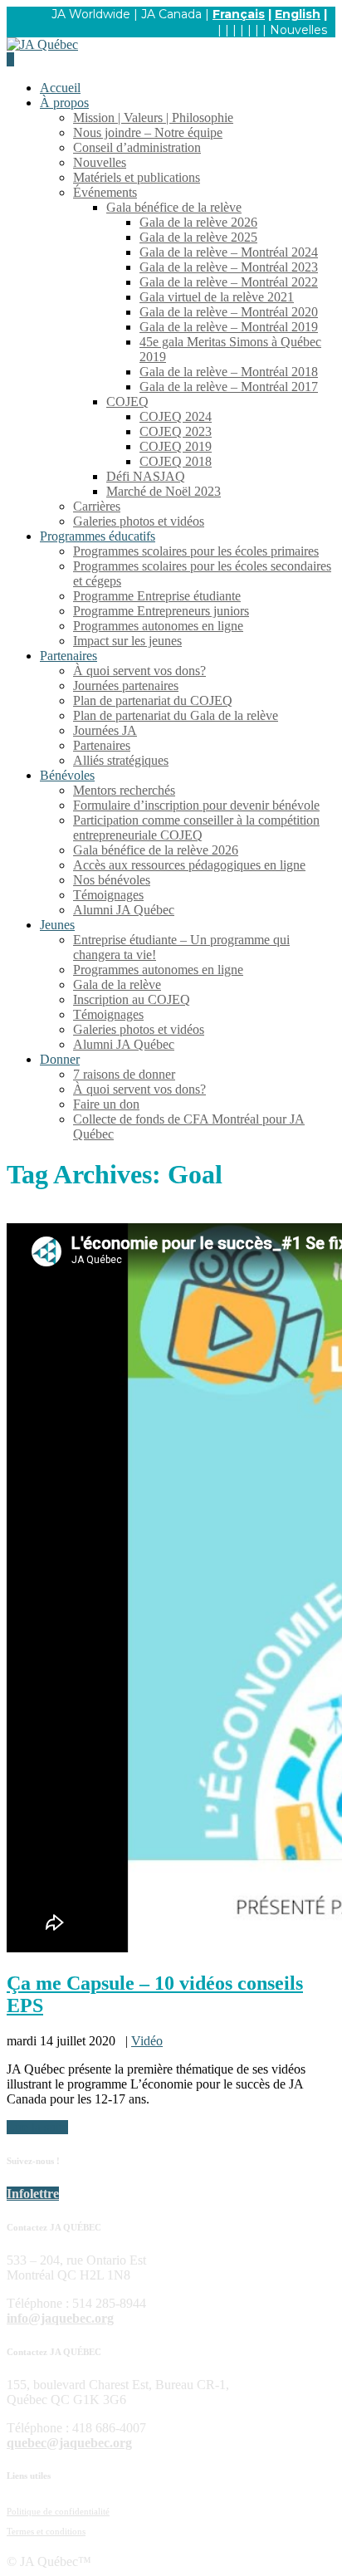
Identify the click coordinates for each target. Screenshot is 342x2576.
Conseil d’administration (137, 147)
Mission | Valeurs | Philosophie (153, 118)
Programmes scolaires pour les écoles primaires (196, 551)
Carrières (97, 506)
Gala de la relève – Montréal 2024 (229, 252)
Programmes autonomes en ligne (158, 626)
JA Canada (171, 14)
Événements (105, 192)
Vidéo (147, 2041)
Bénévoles (67, 775)
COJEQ (127, 402)
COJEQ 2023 (176, 431)
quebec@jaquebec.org (69, 2443)
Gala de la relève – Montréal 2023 (229, 267)
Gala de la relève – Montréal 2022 (229, 282)
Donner (60, 1059)
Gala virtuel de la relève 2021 (217, 297)
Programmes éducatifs (98, 536)
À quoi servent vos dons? (139, 671)
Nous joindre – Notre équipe (148, 132)
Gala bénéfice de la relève (174, 207)
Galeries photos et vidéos (139, 521)
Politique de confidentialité (58, 2511)
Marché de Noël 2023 (164, 491)
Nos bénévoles (112, 880)
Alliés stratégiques (121, 760)
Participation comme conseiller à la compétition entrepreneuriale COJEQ (196, 828)
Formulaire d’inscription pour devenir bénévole (196, 805)
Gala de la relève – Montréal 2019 (229, 327)
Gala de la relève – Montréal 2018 (229, 372)
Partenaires (68, 656)
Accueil (60, 88)
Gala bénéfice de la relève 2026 (156, 850)
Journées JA (105, 730)
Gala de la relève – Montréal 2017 (229, 387)
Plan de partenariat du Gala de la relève (176, 715)
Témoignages (108, 895)
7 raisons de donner (124, 1074)
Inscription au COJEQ (132, 999)
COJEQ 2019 (176, 446)
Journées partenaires (126, 686)
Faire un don (106, 1104)
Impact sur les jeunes (127, 641)
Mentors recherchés (124, 790)
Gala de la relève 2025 (198, 237)
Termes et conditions (46, 2531)
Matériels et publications (137, 177)
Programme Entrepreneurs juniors (161, 611)
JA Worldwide (91, 14)
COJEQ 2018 (176, 461)
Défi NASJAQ (146, 476)
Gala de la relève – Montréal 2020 (229, 312)
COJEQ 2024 (176, 416)
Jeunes (57, 925)
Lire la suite (37, 2127)
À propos (64, 103)
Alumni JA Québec (124, 910)
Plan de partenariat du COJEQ (153, 700)
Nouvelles (298, 30)
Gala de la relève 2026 (198, 222)
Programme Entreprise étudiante (157, 596)
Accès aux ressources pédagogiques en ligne (189, 865)
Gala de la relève (117, 984)
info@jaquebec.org (60, 2318)
